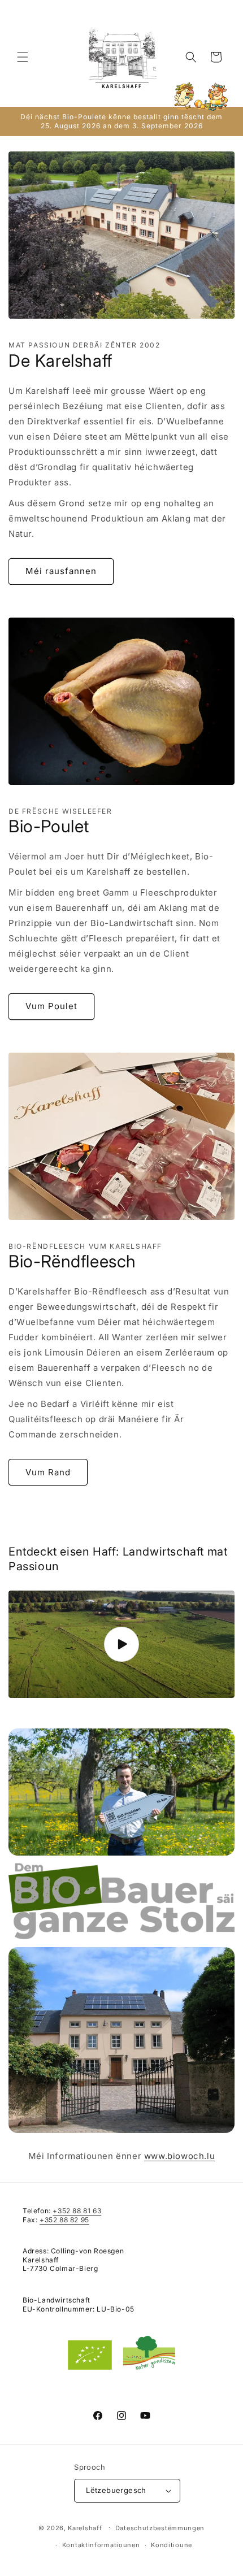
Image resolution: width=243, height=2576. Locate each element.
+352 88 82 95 (64, 2220)
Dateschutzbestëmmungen (160, 2528)
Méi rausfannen (61, 571)
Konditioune (172, 2545)
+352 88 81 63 (77, 2211)
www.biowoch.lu (179, 2156)
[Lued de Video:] (121, 1644)
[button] (23, 57)
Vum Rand (48, 1472)
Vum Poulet (51, 1006)
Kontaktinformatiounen (101, 2545)
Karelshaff (85, 2527)
